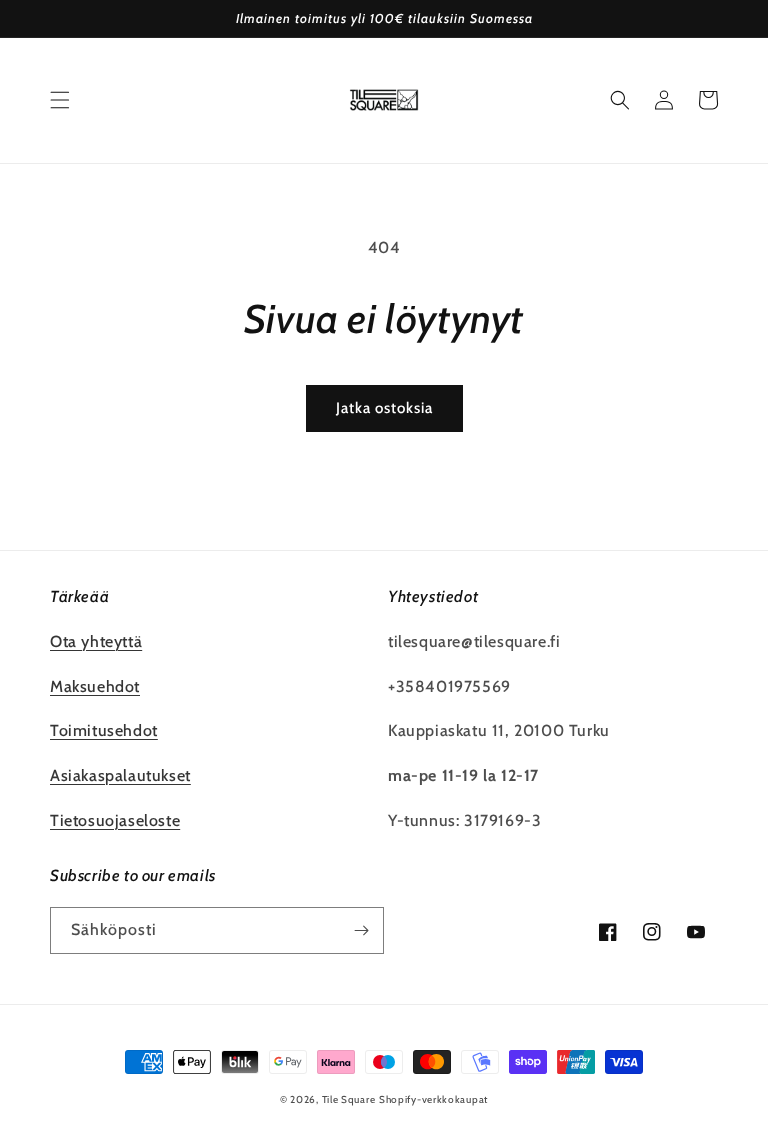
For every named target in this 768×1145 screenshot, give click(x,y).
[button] (60, 100)
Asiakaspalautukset (120, 775)
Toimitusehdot (104, 730)
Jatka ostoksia (384, 408)
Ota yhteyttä (96, 641)
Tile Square (349, 1099)
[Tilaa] (361, 930)
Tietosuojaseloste (115, 820)
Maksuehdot (95, 686)
